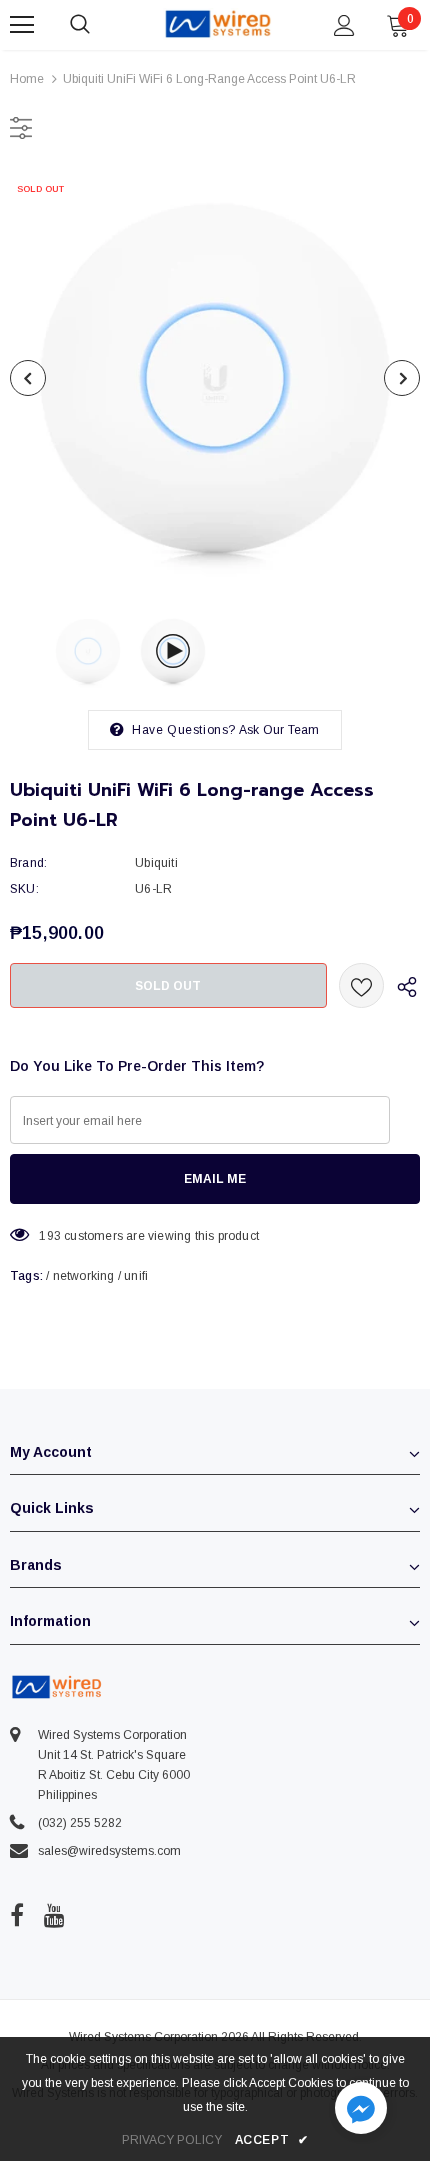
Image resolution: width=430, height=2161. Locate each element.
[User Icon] (344, 25)
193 (50, 1236)
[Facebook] (17, 1916)
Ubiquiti (156, 863)
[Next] (402, 378)
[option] (215, 378)
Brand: (28, 863)
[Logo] (218, 24)
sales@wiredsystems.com (109, 1851)
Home (27, 79)
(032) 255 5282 (80, 1823)
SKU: (24, 889)
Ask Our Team (279, 730)
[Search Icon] (100, 25)
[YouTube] (54, 1916)
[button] (361, 2110)
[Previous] (28, 378)
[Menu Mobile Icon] (22, 25)
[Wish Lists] (361, 985)
